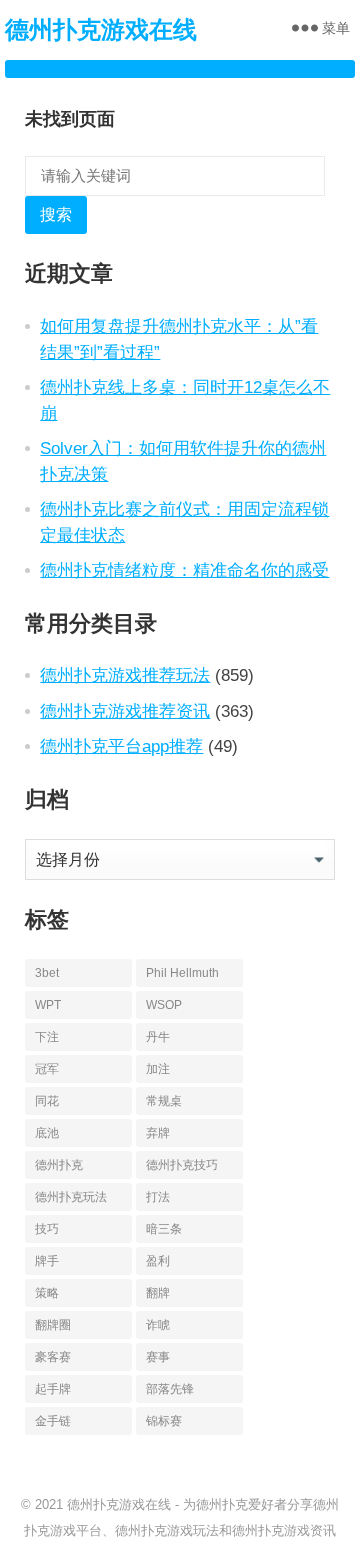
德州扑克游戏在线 (101, 29)
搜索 (56, 214)
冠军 (47, 1069)
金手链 (53, 1421)
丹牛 (158, 1037)
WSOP (164, 1005)
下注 (47, 1037)
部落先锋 (170, 1389)
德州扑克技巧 (182, 1165)
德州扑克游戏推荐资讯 (125, 711)
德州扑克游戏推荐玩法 (125, 675)
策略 (47, 1293)
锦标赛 (164, 1421)
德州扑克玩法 (71, 1197)
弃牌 (158, 1133)
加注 (158, 1069)
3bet (47, 973)
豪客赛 (53, 1357)
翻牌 (158, 1293)
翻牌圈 (53, 1325)
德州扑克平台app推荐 (121, 746)
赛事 (158, 1357)
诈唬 (158, 1325)
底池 (47, 1133)
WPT (48, 1005)
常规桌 (164, 1101)
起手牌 (53, 1389)
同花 (47, 1101)
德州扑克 (59, 1165)
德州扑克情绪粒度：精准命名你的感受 (184, 570)
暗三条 (164, 1229)
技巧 (47, 1229)
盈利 (158, 1261)
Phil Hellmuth (182, 973)
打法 (158, 1197)
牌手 (47, 1261)
